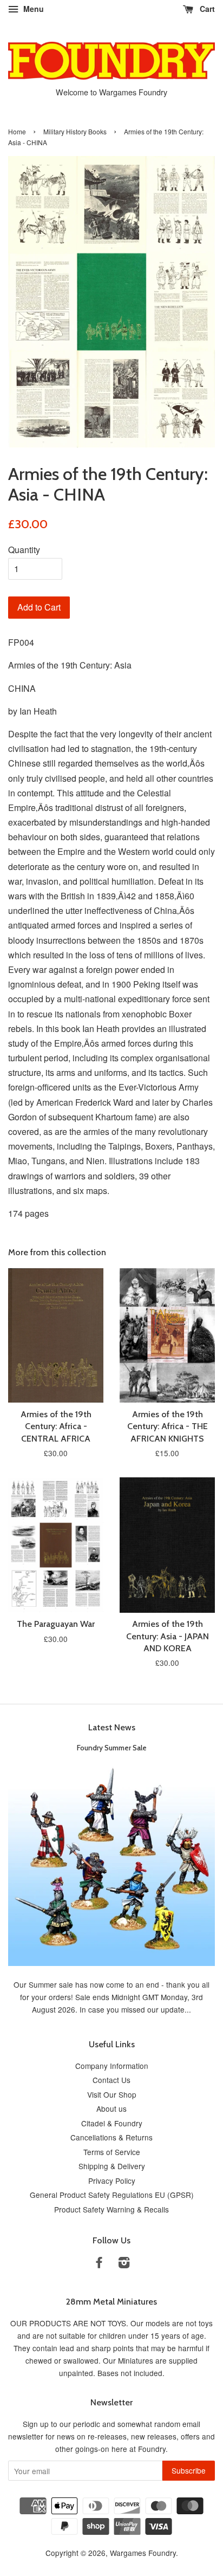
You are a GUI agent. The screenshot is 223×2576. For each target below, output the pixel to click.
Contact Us (111, 2080)
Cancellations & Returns (111, 2137)
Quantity (24, 550)
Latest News (112, 1727)
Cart (206, 9)
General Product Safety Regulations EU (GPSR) (112, 2195)
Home (17, 131)
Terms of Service (112, 2152)
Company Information (112, 2066)
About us (111, 2108)
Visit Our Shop (112, 2094)
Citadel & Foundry (112, 2123)
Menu (32, 9)
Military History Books (75, 131)
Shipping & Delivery (112, 2166)
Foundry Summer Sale (112, 1748)
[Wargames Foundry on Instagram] (124, 2264)
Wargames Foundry (143, 2553)
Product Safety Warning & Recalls (111, 2209)
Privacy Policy (112, 2181)
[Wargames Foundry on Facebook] (99, 2264)
